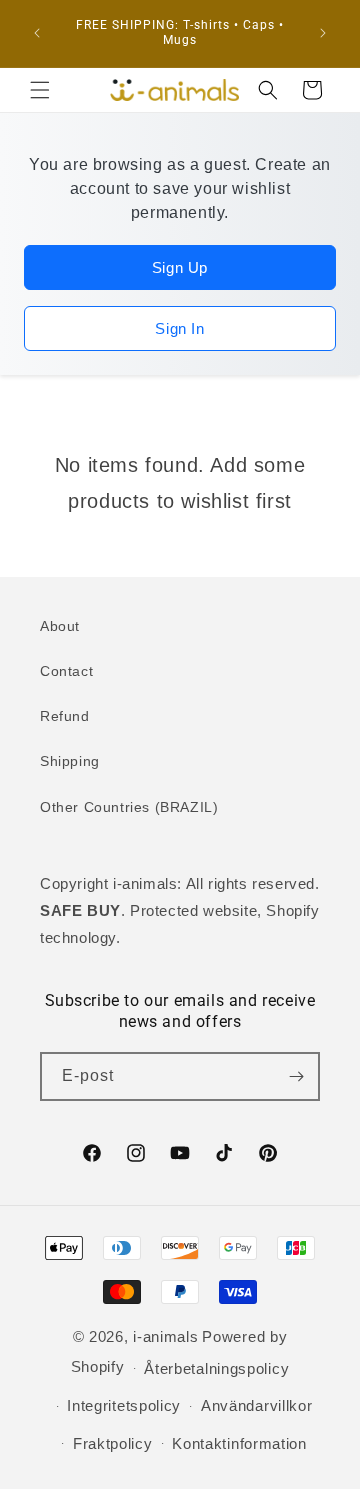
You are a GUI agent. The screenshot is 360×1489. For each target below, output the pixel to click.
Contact (66, 671)
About (60, 626)
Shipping (70, 761)
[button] (40, 90)
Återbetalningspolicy (216, 1368)
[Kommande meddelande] (323, 33)
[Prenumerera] (296, 1076)
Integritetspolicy (124, 1405)
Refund (65, 716)
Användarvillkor (257, 1405)
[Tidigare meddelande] (37, 33)
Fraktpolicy (113, 1443)
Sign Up (180, 267)
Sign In (179, 328)
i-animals (165, 1336)
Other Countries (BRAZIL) (129, 807)
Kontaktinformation (239, 1443)
